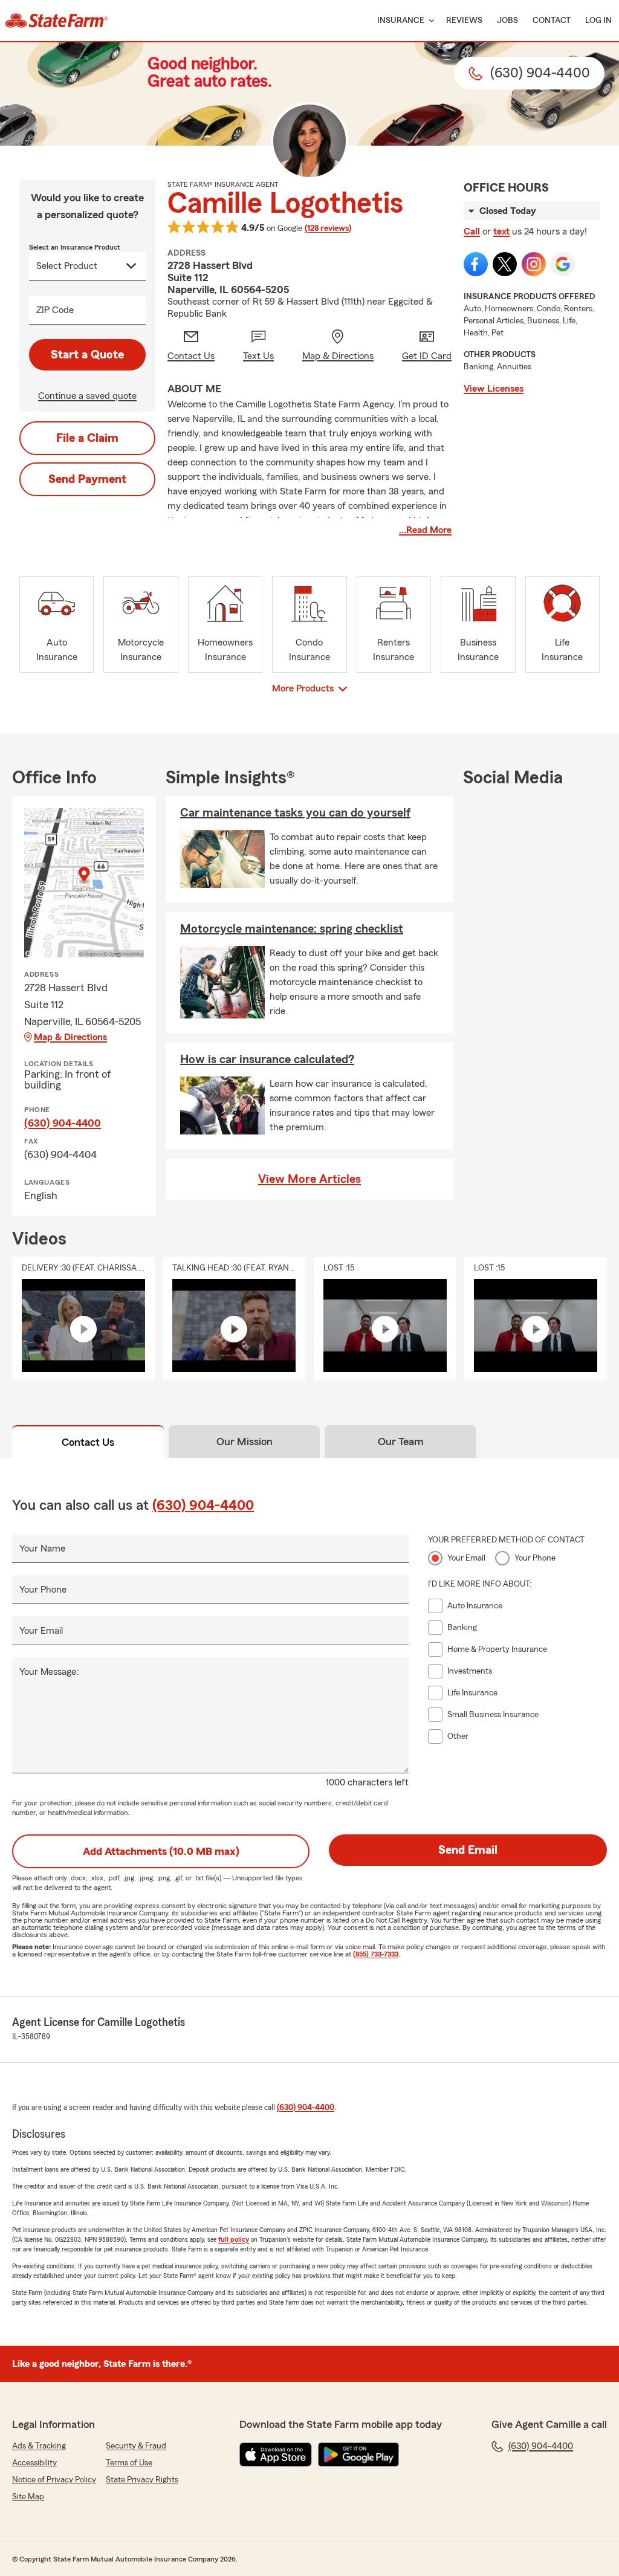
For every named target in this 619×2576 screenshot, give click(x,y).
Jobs (507, 21)
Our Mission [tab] (245, 1442)
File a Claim (87, 438)
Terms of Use (129, 2463)
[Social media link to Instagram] (534, 264)
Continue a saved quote (87, 396)
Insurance (401, 21)
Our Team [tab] (401, 1442)
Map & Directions (70, 1037)
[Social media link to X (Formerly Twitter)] (505, 264)
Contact (552, 21)
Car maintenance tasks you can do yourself (295, 813)
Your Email (41, 1631)
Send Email (468, 1850)
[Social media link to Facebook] (476, 264)
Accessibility (34, 2463)
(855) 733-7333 (376, 1954)
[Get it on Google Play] (358, 2455)
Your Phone (43, 1590)
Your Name (42, 1549)
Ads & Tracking (39, 2446)
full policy (234, 2239)
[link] (57, 21)
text (501, 231)
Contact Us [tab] (88, 1442)
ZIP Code (55, 310)
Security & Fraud (136, 2446)
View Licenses (494, 389)
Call (472, 231)
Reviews (464, 21)
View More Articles (309, 1179)
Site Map (28, 2497)
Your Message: (49, 1672)
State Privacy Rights (142, 2480)
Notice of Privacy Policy (54, 2480)
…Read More (425, 530)
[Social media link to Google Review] (563, 264)
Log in (598, 21)
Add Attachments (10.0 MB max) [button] (161, 1851)
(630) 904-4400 (63, 1123)
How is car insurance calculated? (267, 1060)
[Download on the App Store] (276, 2455)
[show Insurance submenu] (429, 21)
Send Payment (87, 479)
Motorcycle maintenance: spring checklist (292, 929)
